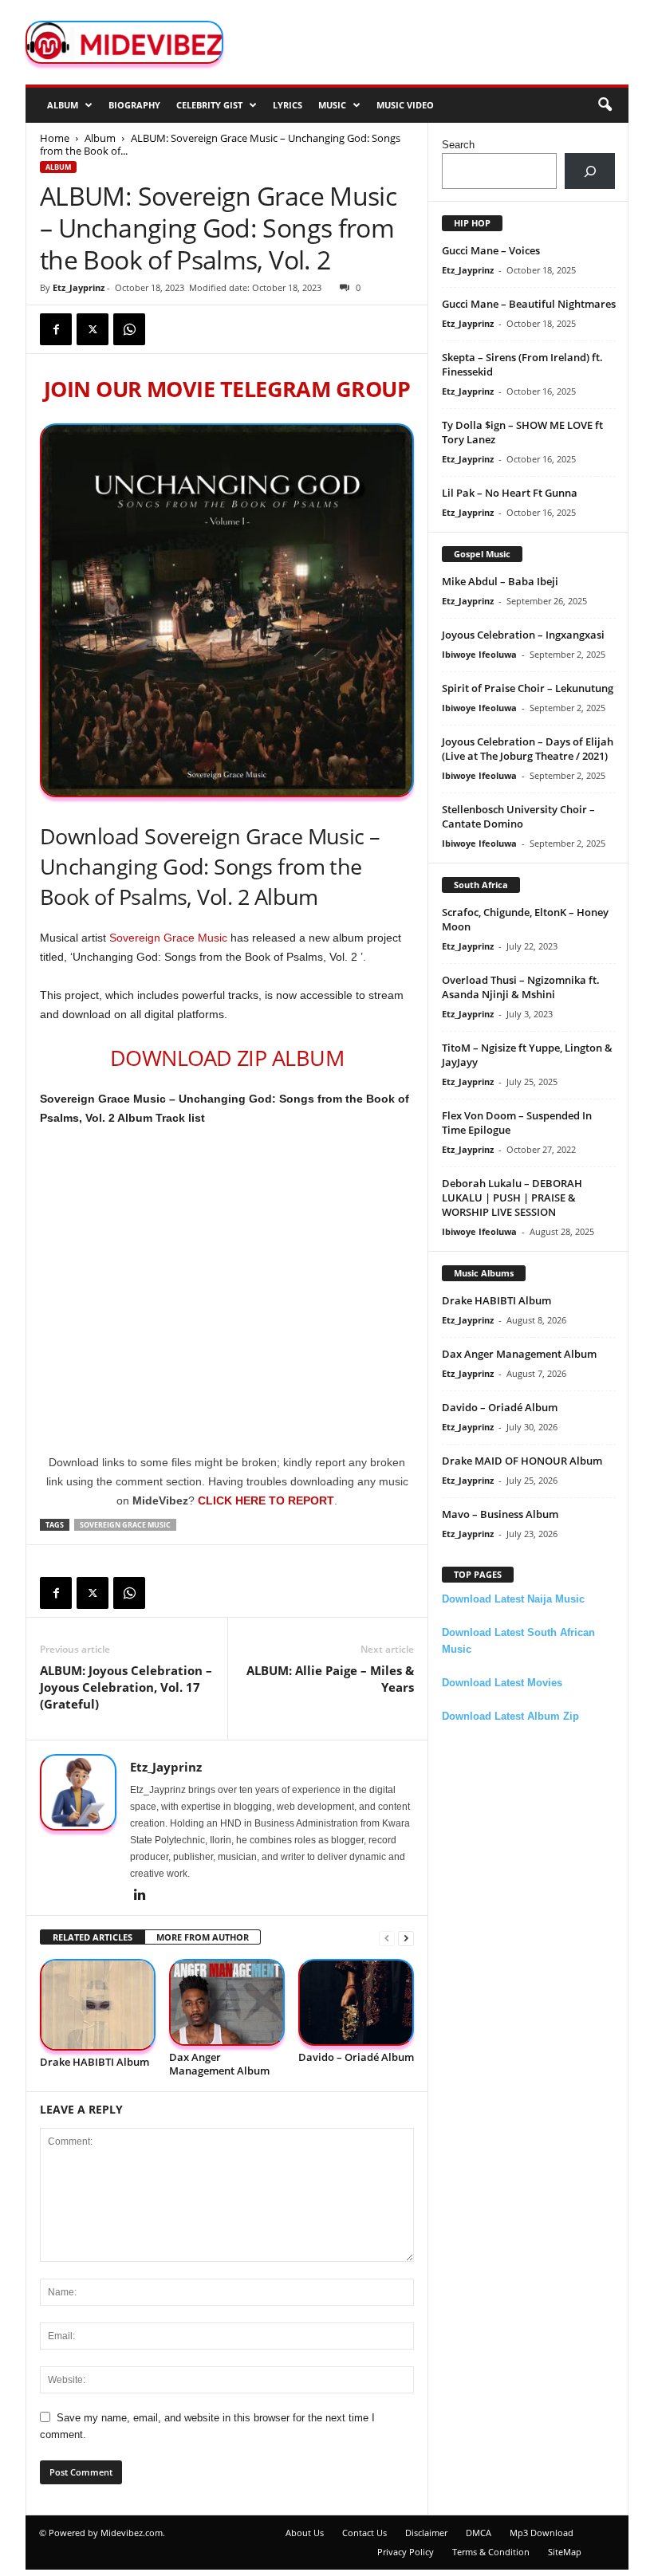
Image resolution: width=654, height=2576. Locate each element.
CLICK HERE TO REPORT (266, 1500)
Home (55, 138)
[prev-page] (387, 1938)
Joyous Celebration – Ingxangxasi (523, 635)
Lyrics (288, 105)
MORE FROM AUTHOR (203, 1937)
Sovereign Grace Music (168, 938)
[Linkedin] (140, 1896)
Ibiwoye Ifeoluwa (479, 654)
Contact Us (364, 2533)
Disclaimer (426, 2533)
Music (332, 105)
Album (63, 105)
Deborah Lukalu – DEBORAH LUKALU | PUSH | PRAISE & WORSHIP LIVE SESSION (512, 1198)
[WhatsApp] (129, 329)
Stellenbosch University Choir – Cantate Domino (518, 816)
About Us (305, 2533)
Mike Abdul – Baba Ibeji (500, 581)
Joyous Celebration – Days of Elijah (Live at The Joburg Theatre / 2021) (528, 749)
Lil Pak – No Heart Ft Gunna (510, 493)
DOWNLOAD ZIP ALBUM (227, 1058)
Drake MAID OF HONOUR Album (522, 1461)
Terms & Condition (491, 2552)
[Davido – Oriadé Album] (356, 2002)
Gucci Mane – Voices (491, 250)
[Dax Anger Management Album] (227, 2002)
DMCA (479, 2533)
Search (458, 145)
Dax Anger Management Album (219, 2064)
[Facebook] (56, 329)
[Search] (590, 171)
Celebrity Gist (209, 105)
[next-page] (406, 1938)
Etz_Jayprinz (79, 287)
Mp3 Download (542, 2533)
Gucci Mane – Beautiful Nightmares (529, 304)
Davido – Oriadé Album (356, 2057)
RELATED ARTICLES (93, 1937)
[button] (605, 105)
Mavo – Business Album (500, 1514)
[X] (93, 329)
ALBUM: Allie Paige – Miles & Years (330, 1679)
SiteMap (565, 2552)
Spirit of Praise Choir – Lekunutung (528, 688)
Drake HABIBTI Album (95, 2062)
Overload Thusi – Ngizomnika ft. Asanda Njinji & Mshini (521, 987)
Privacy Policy (406, 2552)
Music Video (405, 105)
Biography (134, 105)
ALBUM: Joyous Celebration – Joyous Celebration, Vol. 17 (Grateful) (126, 1687)
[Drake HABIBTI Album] (98, 2005)
